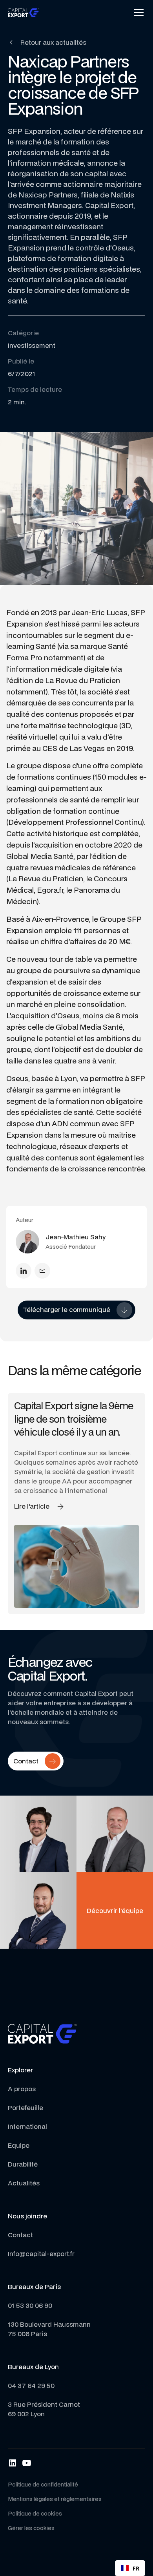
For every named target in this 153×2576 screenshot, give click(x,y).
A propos (22, 2089)
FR (136, 2568)
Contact (20, 2235)
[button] (137, 13)
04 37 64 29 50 (31, 2385)
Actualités (24, 2183)
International (27, 2126)
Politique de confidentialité (43, 2484)
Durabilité (23, 2164)
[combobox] (130, 2568)
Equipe (19, 2145)
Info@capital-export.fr (41, 2254)
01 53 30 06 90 (30, 2305)
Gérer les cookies (31, 2528)
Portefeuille (25, 2107)
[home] (24, 12)
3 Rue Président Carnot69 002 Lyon (44, 2409)
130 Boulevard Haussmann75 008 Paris (49, 2329)
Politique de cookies (35, 2513)
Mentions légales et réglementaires (55, 2499)
